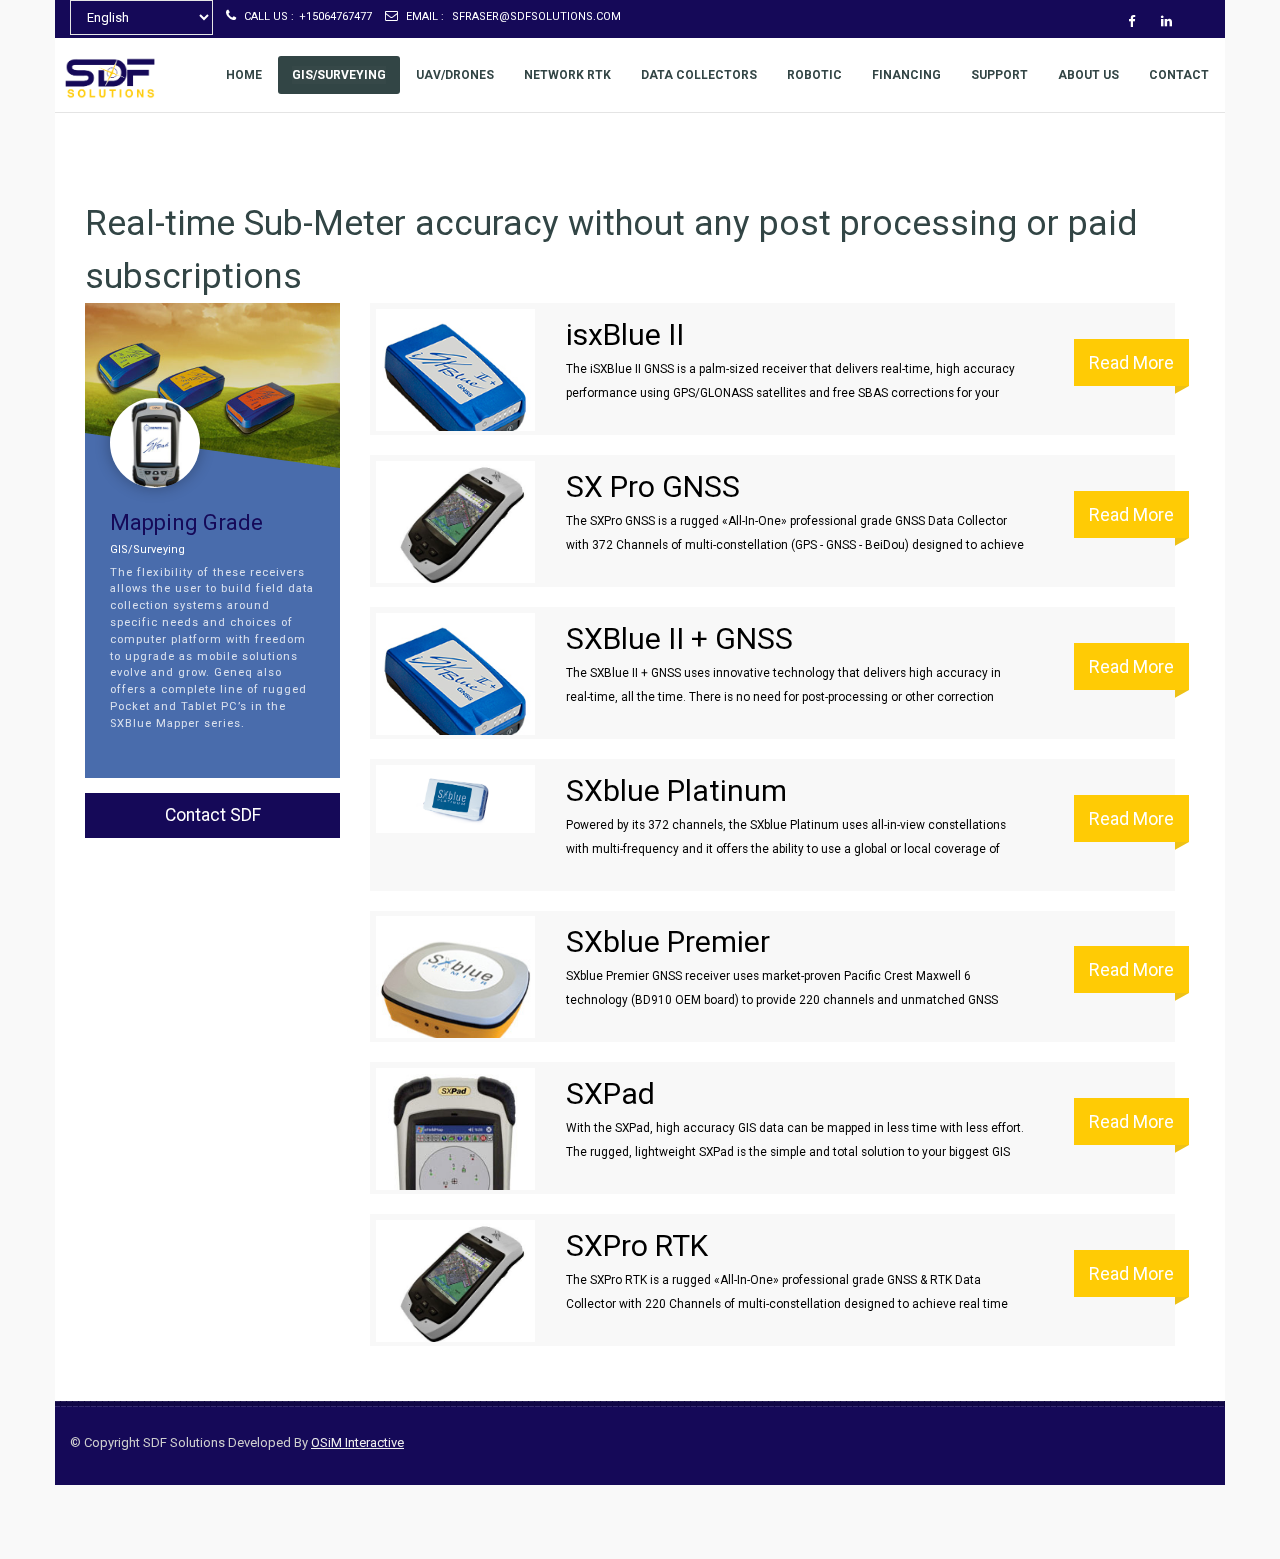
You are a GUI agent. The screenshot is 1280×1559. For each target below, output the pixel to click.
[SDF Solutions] (100, 78)
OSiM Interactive (357, 1442)
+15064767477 (308, 16)
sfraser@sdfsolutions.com (513, 16)
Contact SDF (213, 815)
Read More (1131, 362)
